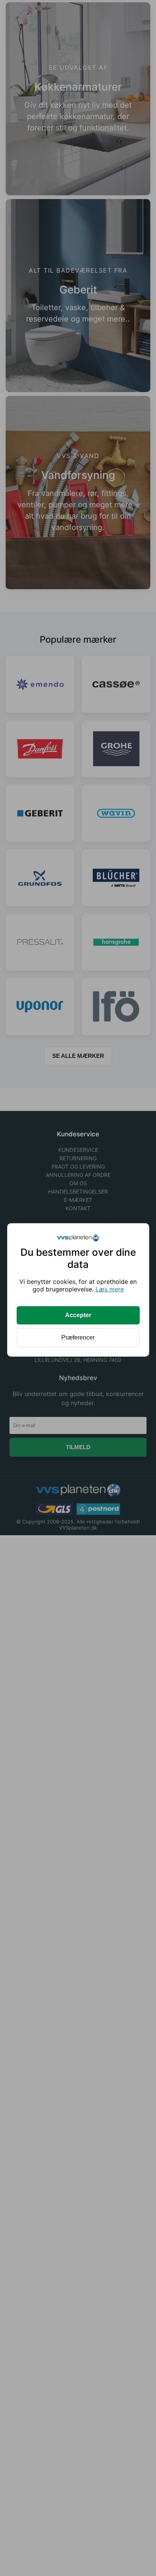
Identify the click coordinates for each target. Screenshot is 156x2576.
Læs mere (110, 1289)
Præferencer (78, 1337)
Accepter (78, 1315)
